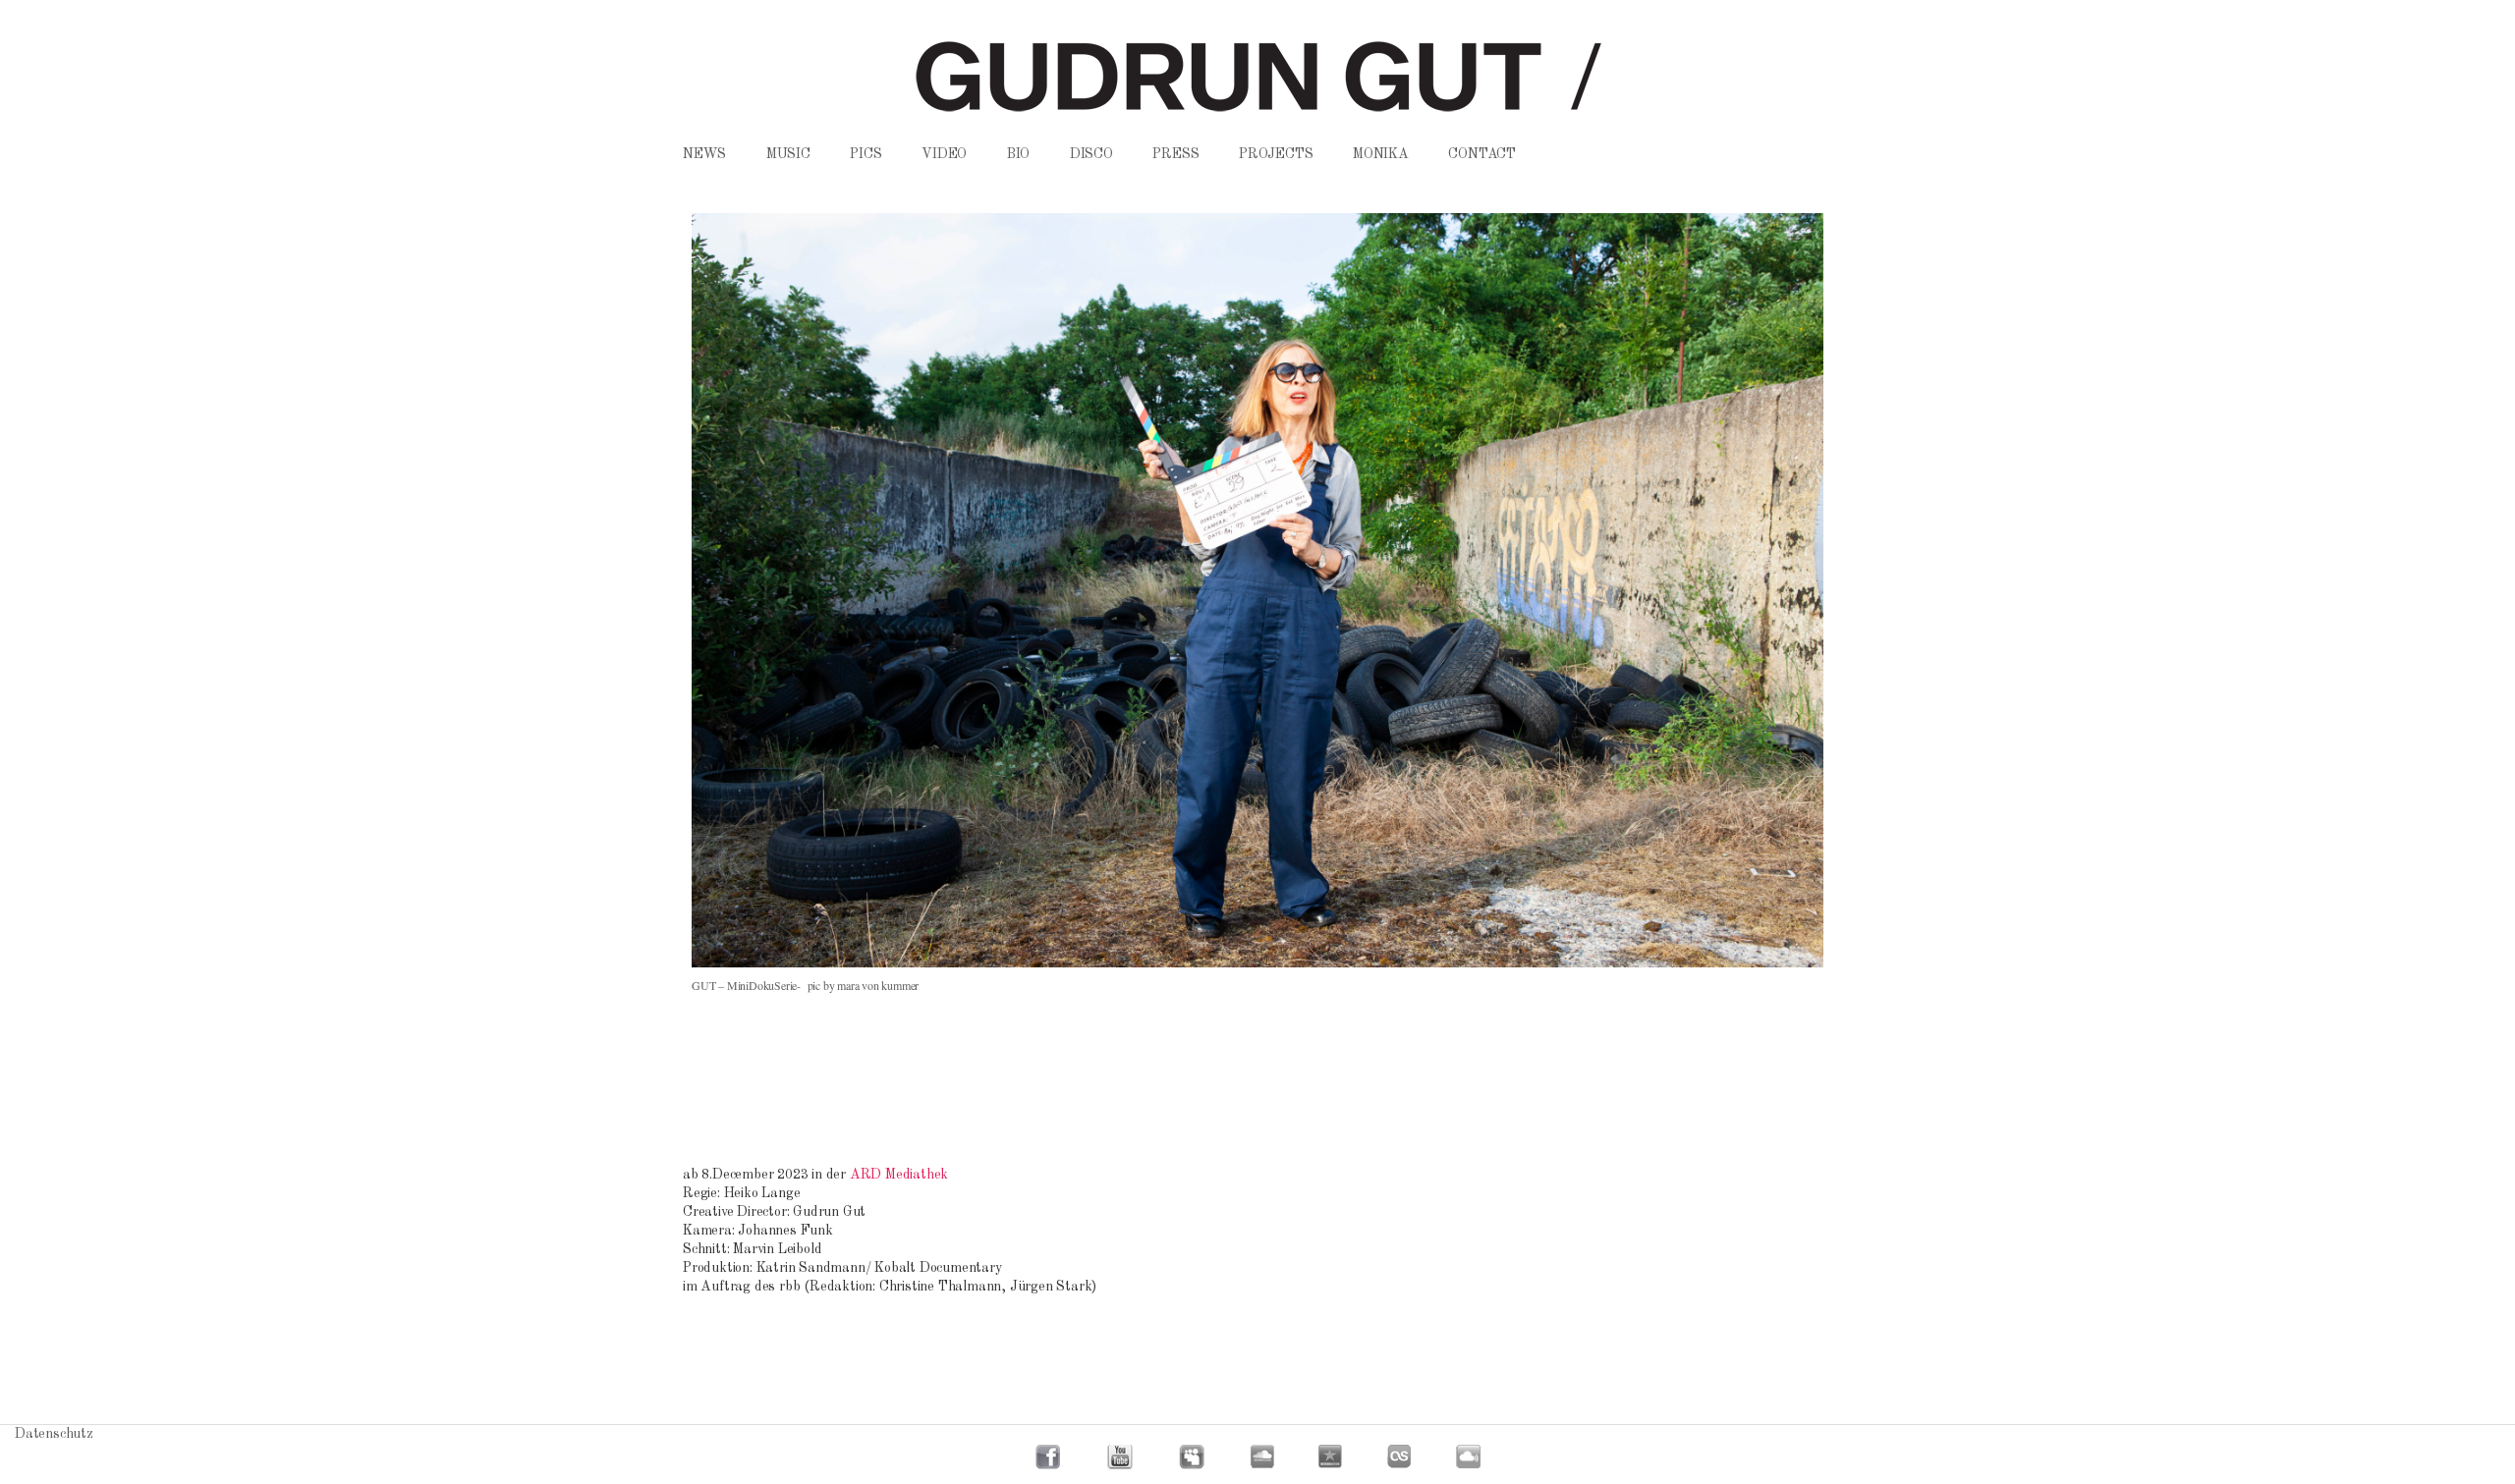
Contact (1482, 154)
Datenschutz (54, 1434)
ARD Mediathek (899, 1175)
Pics (866, 154)
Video (944, 154)
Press (1175, 154)
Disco (1091, 154)
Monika (1381, 154)
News (704, 154)
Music (788, 154)
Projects (1276, 154)
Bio (1018, 154)
